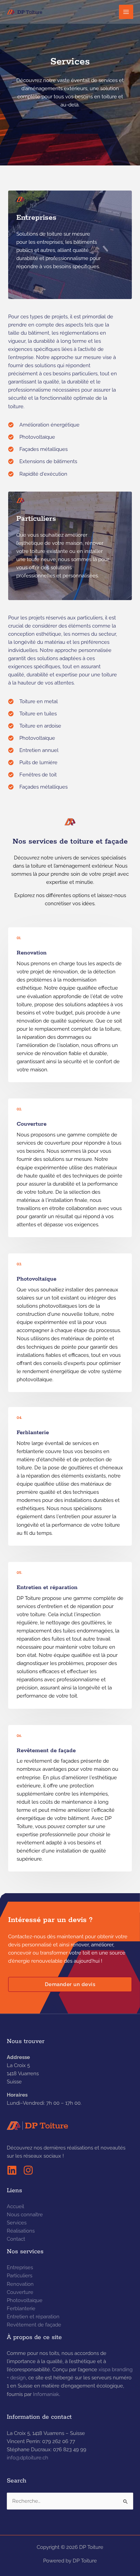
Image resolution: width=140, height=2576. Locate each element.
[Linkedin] (12, 2170)
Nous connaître (25, 2214)
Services (17, 2223)
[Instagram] (28, 2170)
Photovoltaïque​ (25, 2300)
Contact (16, 2239)
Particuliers (20, 2275)
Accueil (15, 2206)
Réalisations (21, 2231)
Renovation (20, 2284)
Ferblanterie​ (21, 2308)
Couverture (20, 2292)
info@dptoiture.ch (28, 2458)
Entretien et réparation (33, 2316)
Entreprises (20, 2267)
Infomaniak (46, 2394)
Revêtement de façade (34, 2325)
